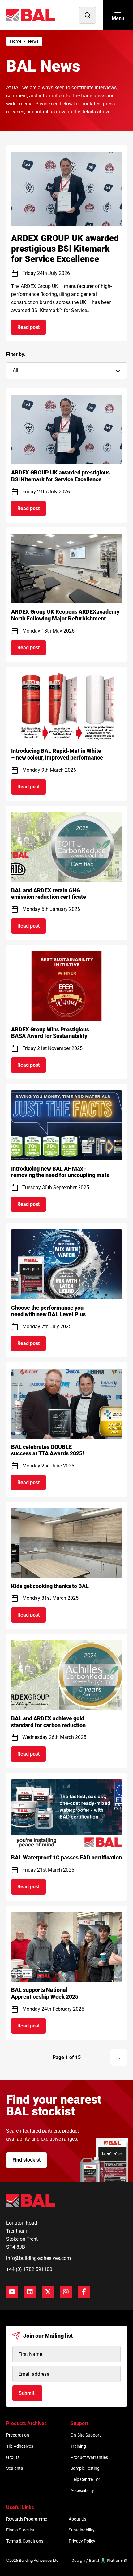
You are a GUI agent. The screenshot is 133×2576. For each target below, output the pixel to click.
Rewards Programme (27, 2519)
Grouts (13, 2457)
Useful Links (20, 2507)
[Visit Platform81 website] (99, 2560)
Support (79, 2423)
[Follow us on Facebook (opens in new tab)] (84, 2292)
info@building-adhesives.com (39, 2258)
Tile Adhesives (20, 2446)
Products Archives (26, 2423)
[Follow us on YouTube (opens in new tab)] (12, 2292)
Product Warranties (89, 2457)
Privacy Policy (82, 2541)
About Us (77, 2519)
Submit (26, 2393)
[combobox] (66, 371)
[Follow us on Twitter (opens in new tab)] (48, 2292)
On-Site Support (86, 2435)
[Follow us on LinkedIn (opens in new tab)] (30, 2292)
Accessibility (82, 2490)
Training (78, 2446)
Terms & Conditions (25, 2541)
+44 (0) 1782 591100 (29, 2269)
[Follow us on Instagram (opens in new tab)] (66, 2292)
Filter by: (16, 354)
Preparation (18, 2435)
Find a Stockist (20, 2530)
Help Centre (82, 2479)
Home (16, 41)
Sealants (15, 2468)
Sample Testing (85, 2468)
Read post (32, 329)
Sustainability (82, 2530)
